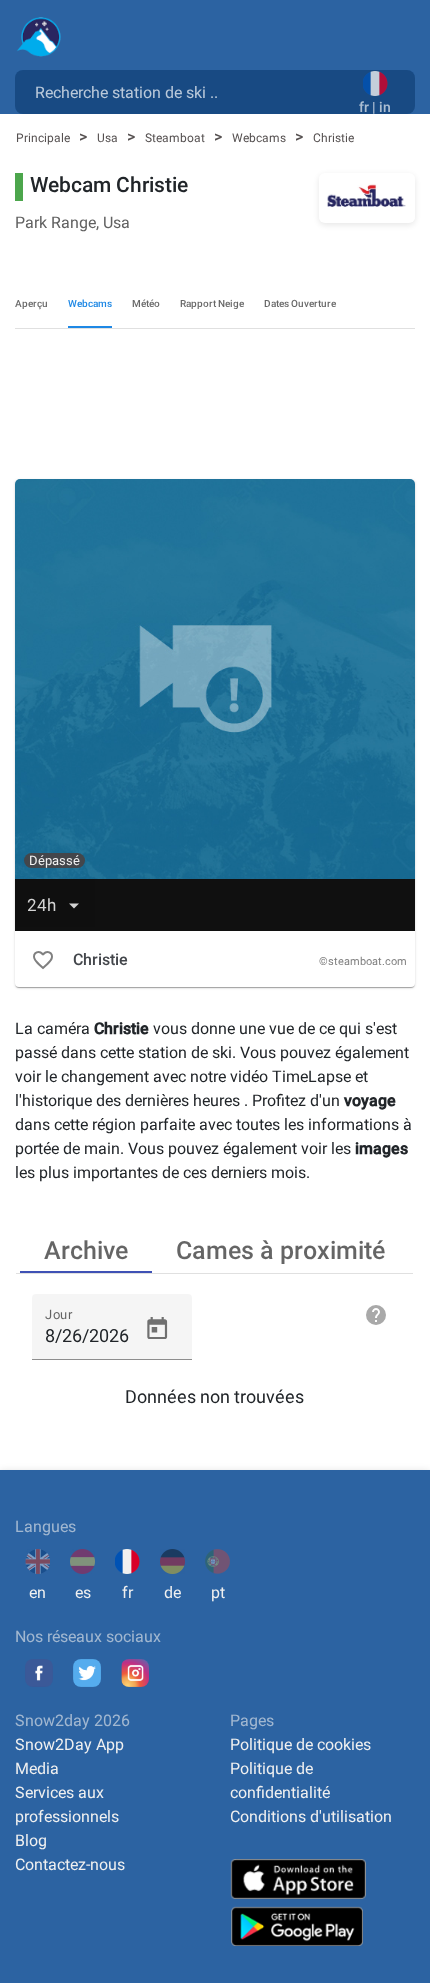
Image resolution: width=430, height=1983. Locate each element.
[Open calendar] (157, 1329)
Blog (31, 1840)
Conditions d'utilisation (311, 1816)
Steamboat (176, 138)
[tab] (86, 1249)
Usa (109, 138)
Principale (44, 138)
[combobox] (191, 91)
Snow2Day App (69, 1744)
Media (37, 1768)
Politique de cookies (300, 1744)
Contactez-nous (70, 1864)
